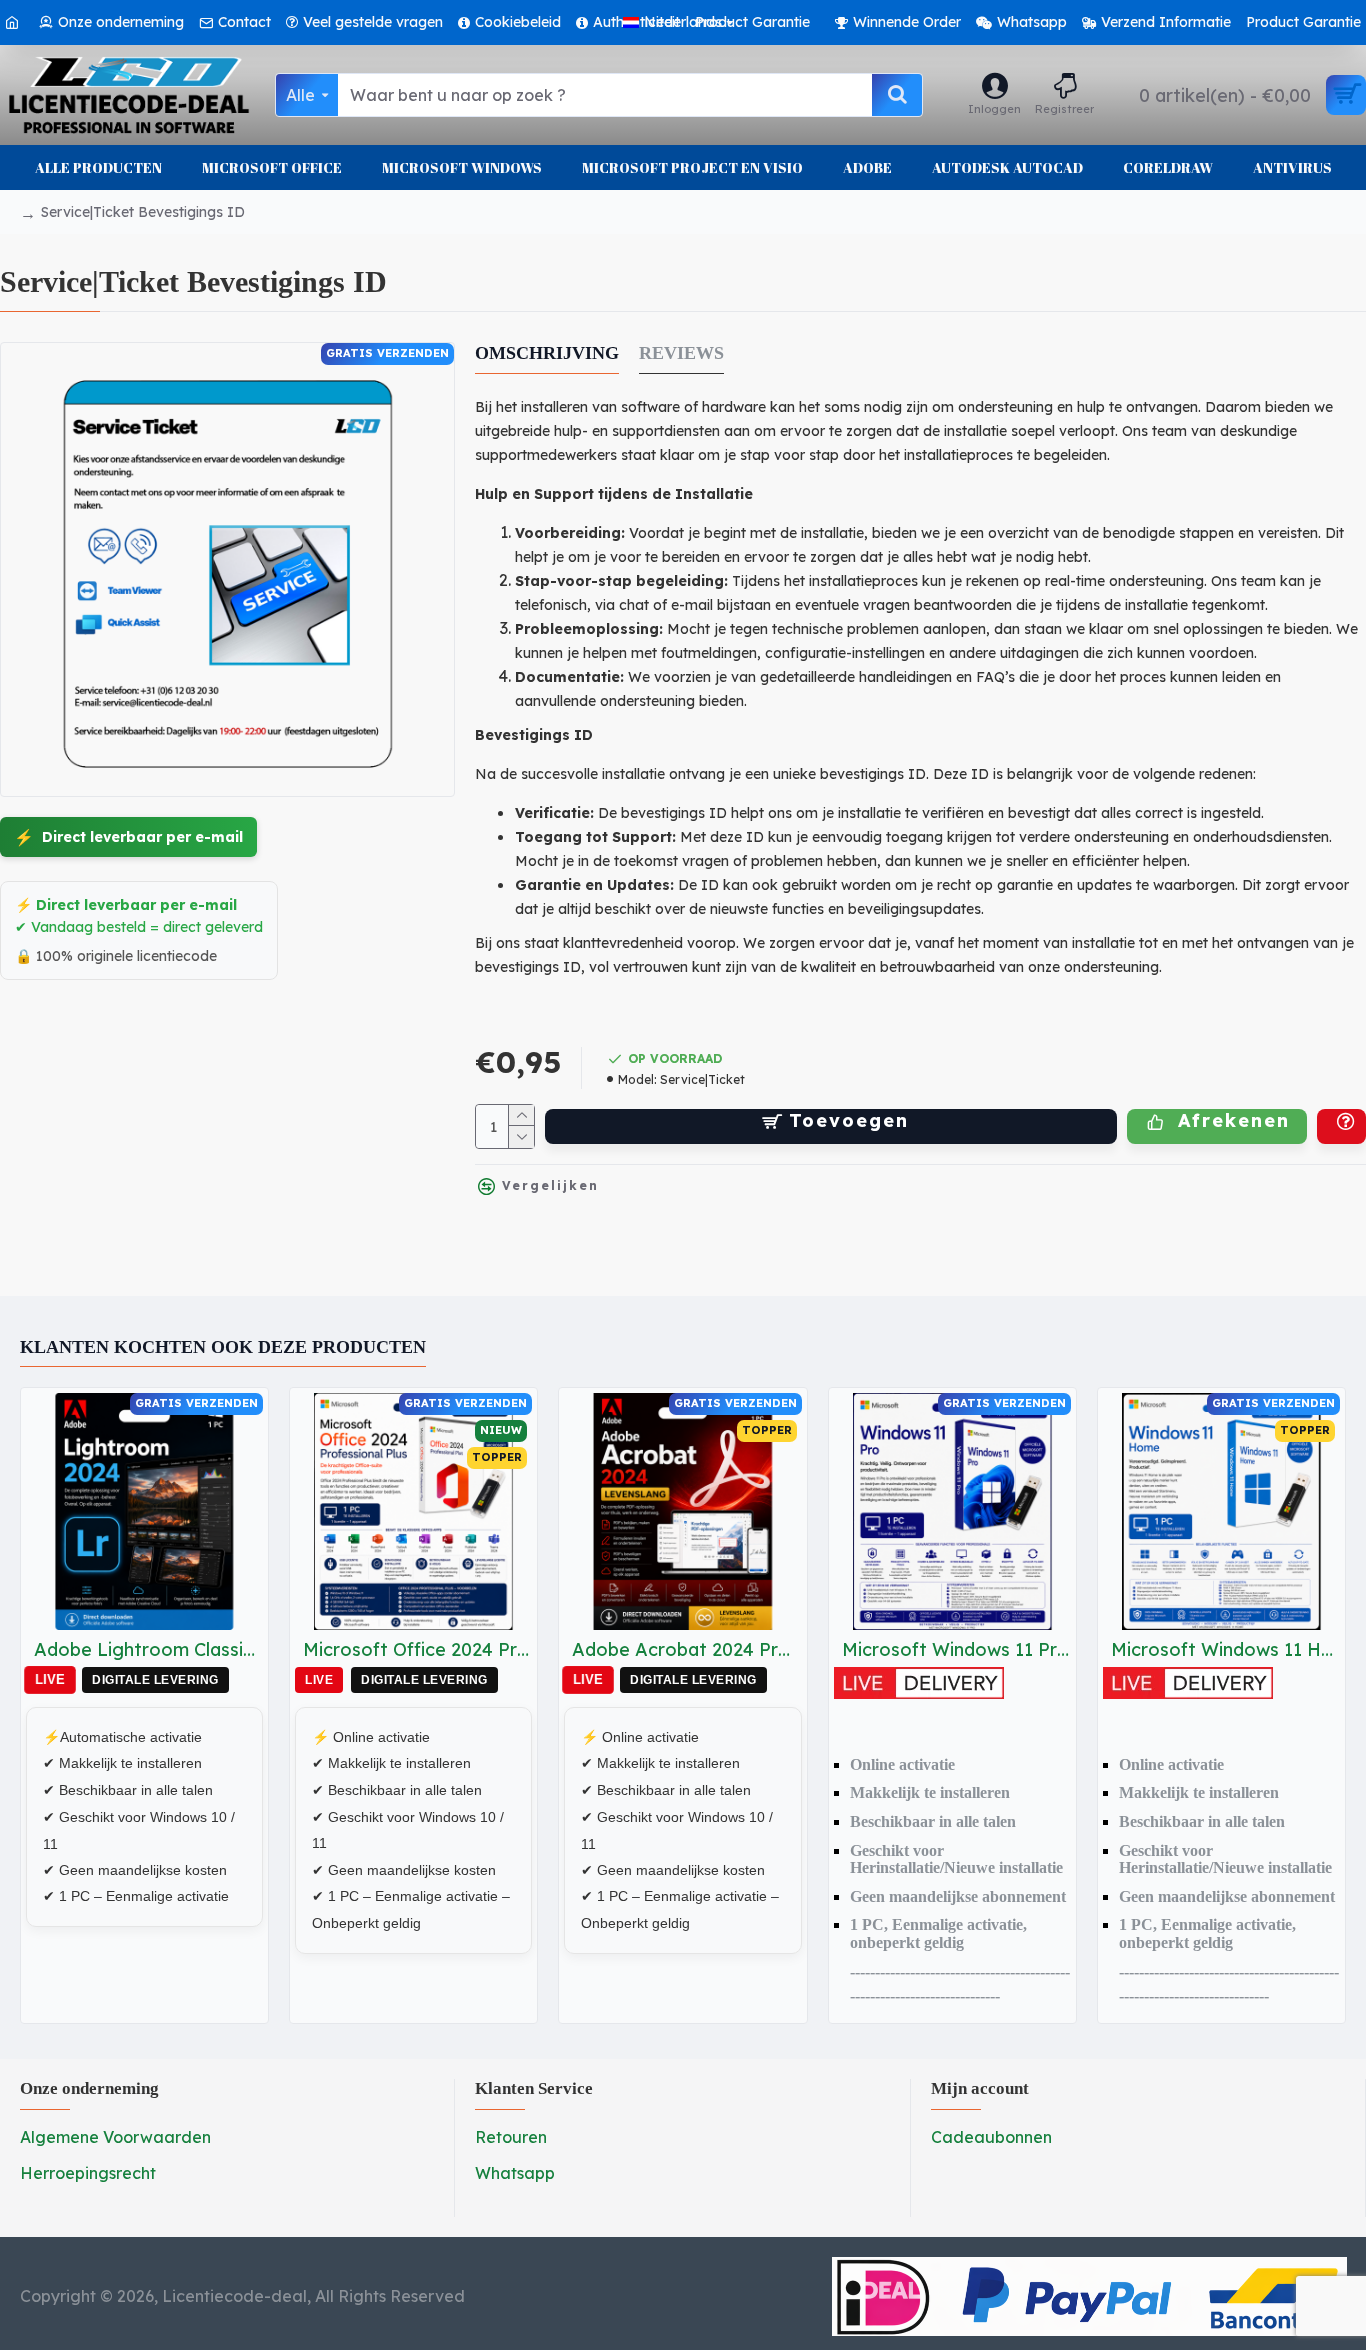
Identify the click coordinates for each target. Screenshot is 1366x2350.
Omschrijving (547, 353)
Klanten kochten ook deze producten (223, 1347)
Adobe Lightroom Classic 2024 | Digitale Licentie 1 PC (148, 1649)
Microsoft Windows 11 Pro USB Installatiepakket (956, 1649)
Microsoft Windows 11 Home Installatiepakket (1225, 1649)
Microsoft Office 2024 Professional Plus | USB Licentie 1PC (417, 1649)
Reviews (681, 353)
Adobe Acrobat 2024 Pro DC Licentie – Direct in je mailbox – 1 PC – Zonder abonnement (686, 1649)
